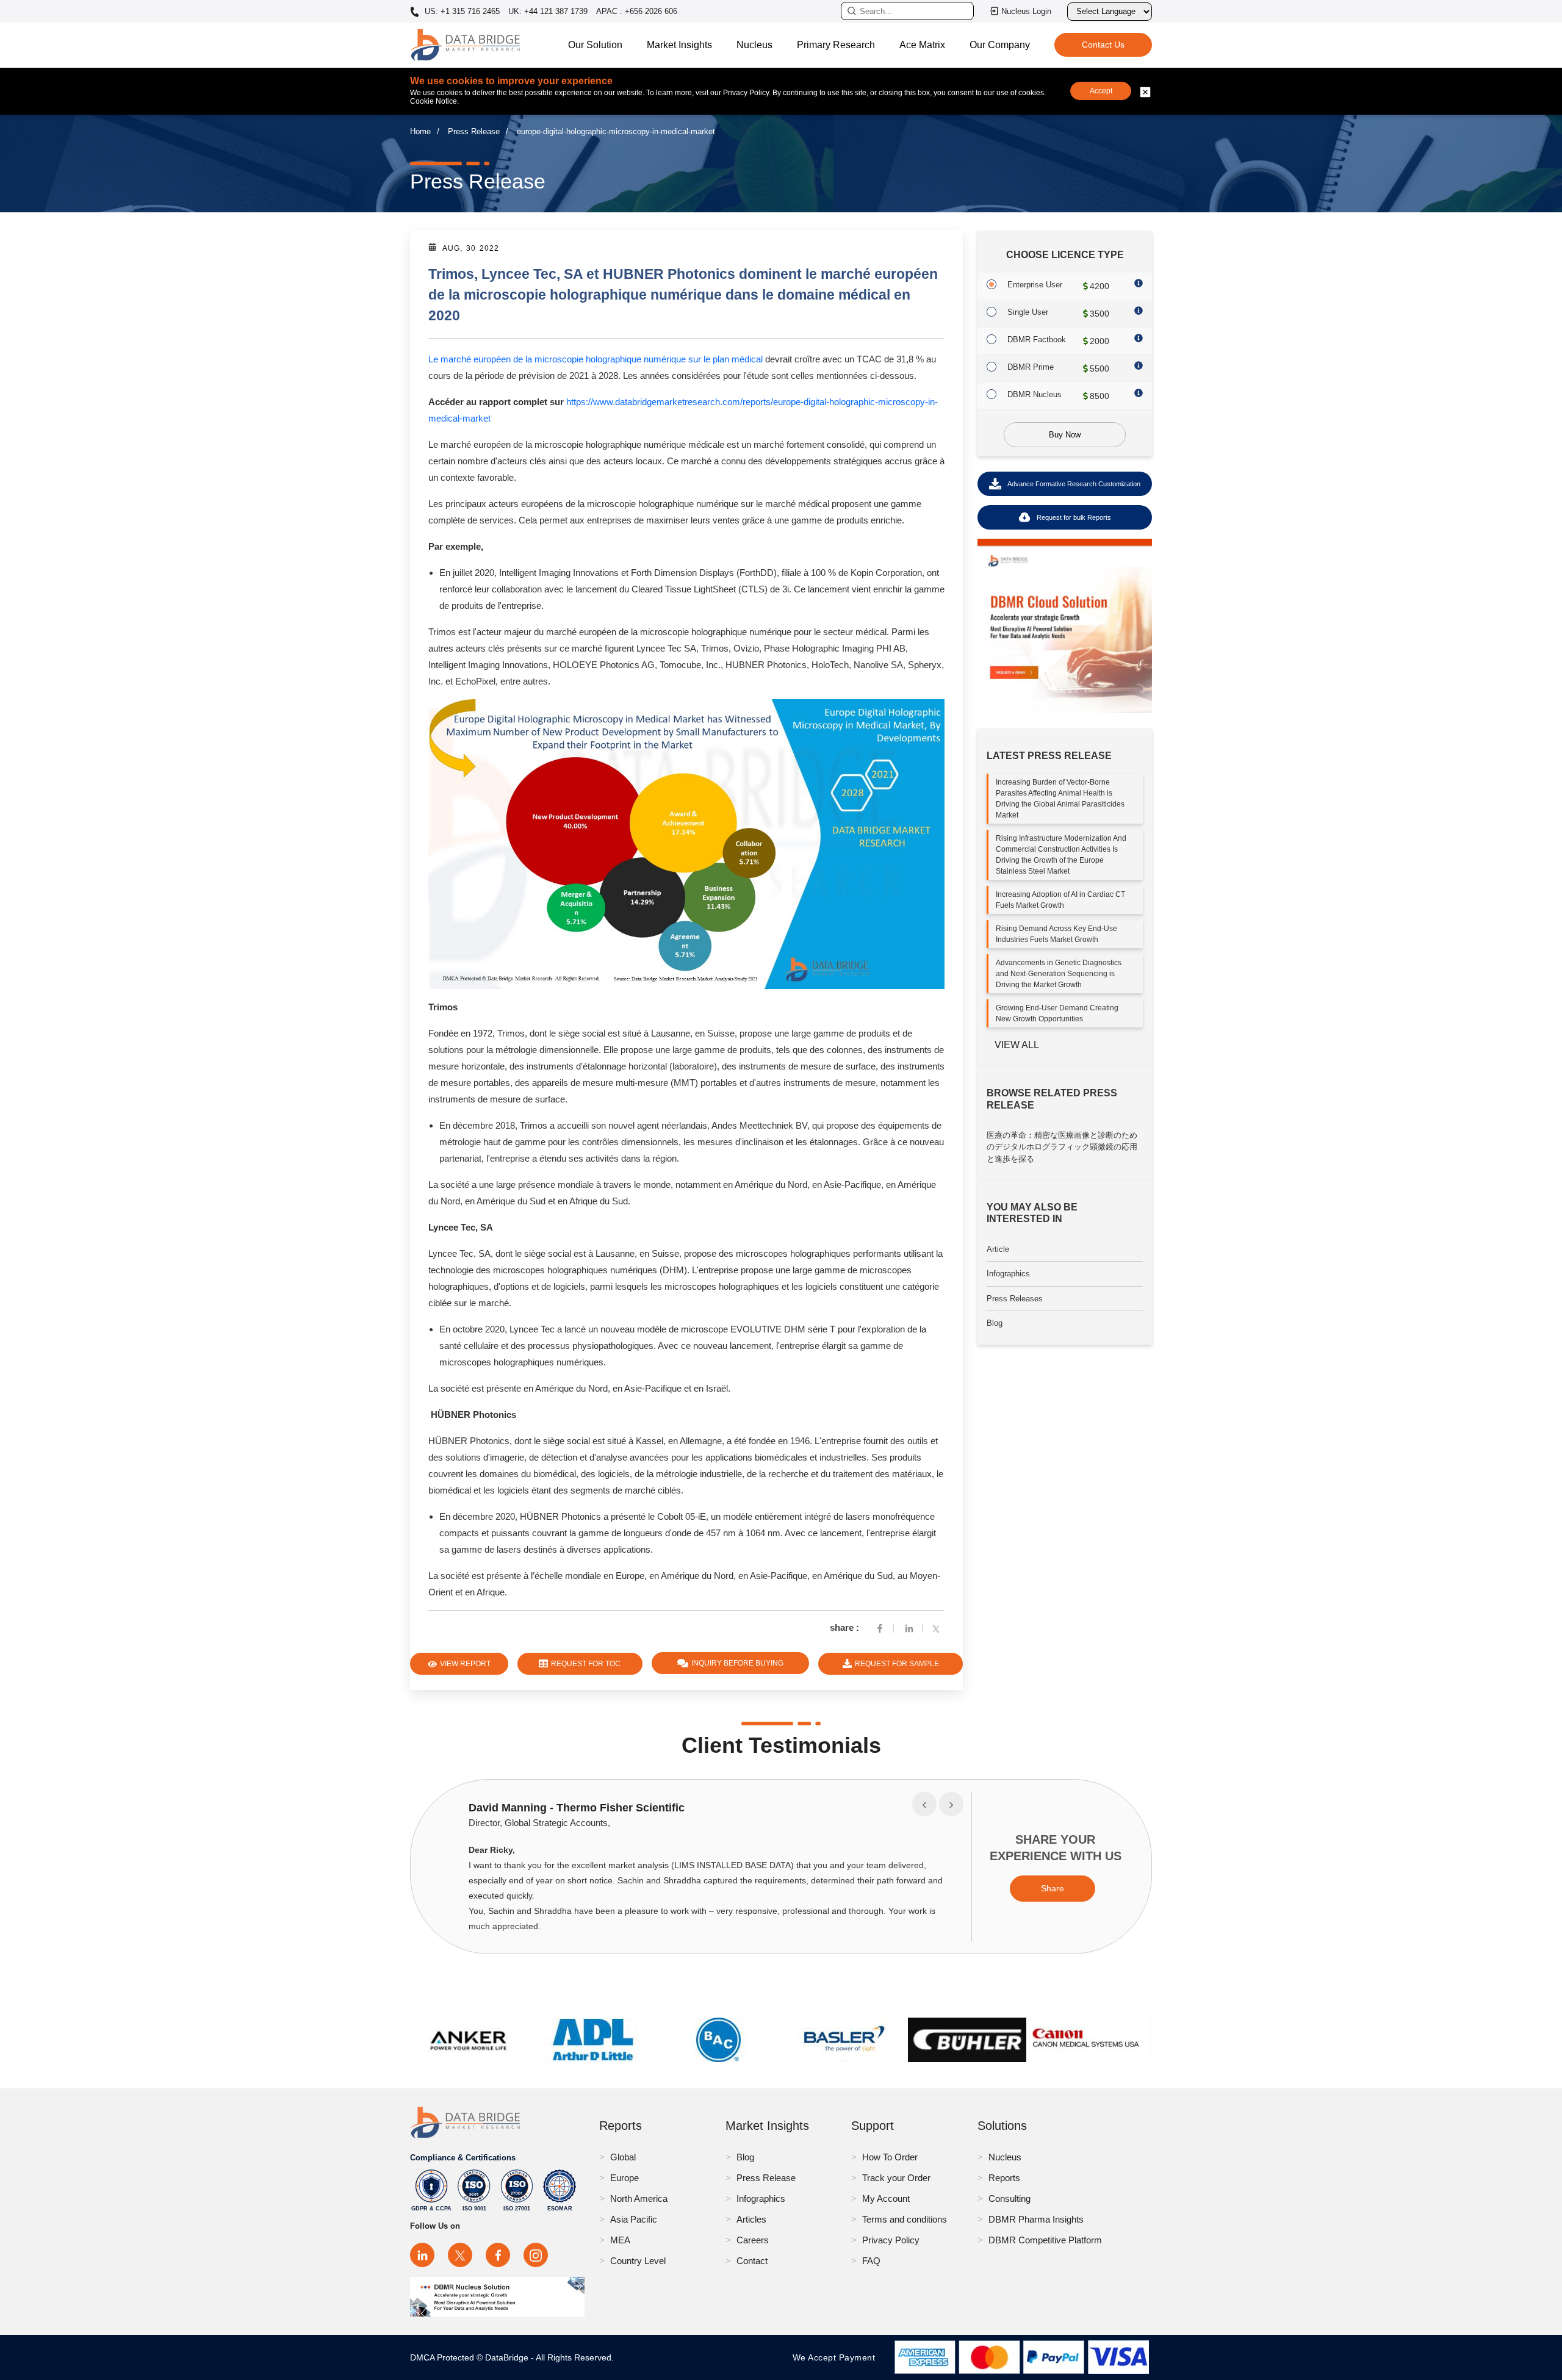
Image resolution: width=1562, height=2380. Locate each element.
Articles (751, 2219)
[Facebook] (880, 1627)
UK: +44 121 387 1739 (548, 11)
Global (623, 2157)
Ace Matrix (922, 45)
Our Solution (595, 45)
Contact (752, 2261)
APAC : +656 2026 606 (637, 11)
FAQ (871, 2261)
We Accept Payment (837, 2357)
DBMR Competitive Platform (1045, 2240)
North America (639, 2198)
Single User (1028, 312)
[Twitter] (938, 1627)
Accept (1101, 91)
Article (998, 1249)
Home (420, 131)
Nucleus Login (1026, 11)
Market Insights (679, 45)
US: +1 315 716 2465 (461, 12)
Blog (995, 1323)
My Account (886, 2198)
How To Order (890, 2157)
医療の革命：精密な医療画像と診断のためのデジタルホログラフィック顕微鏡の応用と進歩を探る (1062, 1147)
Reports (1004, 2178)
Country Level (638, 2261)
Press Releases (1015, 1299)
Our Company (1000, 45)
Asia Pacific (634, 2219)
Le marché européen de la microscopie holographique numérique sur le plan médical (596, 359)
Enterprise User (1035, 285)
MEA (620, 2240)
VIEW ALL (1017, 1045)
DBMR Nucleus (1035, 394)
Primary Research (836, 45)
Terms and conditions (905, 2219)
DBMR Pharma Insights (1036, 2219)
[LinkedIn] (422, 2255)
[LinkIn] (909, 1627)
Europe (624, 2178)
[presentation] (924, 1804)
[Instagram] (536, 2255)
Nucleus (754, 45)
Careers (753, 2240)
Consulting (1010, 2198)
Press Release (474, 131)
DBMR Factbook (1037, 340)
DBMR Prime (1031, 367)
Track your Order (896, 2178)
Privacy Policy (891, 2240)
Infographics (1008, 1274)
